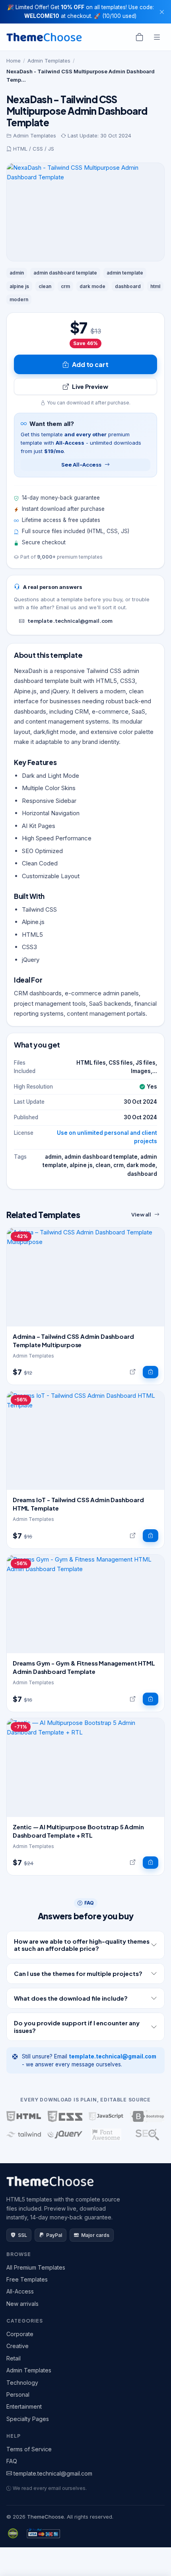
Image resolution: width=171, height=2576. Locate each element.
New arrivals (22, 2304)
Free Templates (27, 2279)
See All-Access (81, 465)
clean (45, 286)
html (155, 286)
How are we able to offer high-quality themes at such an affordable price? (82, 1945)
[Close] (162, 12)
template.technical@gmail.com (70, 621)
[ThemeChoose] (44, 37)
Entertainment (24, 2406)
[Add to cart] (151, 1372)
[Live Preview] (133, 1372)
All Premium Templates (36, 2267)
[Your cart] (140, 37)
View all (141, 1214)
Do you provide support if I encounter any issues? (77, 2026)
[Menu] (157, 37)
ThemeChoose (46, 2517)
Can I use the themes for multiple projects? (78, 1973)
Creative (17, 2346)
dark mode (92, 286)
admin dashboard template (65, 273)
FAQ (12, 2461)
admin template (125, 273)
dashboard (128, 286)
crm (65, 286)
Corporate (20, 2334)
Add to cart (90, 364)
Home (14, 61)
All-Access (20, 2291)
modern (19, 299)
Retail (14, 2358)
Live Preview (90, 386)
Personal (18, 2395)
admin (17, 273)
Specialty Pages (28, 2419)
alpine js (19, 286)
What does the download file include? (71, 1998)
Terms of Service (29, 2449)
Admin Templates (49, 61)
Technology (22, 2383)
